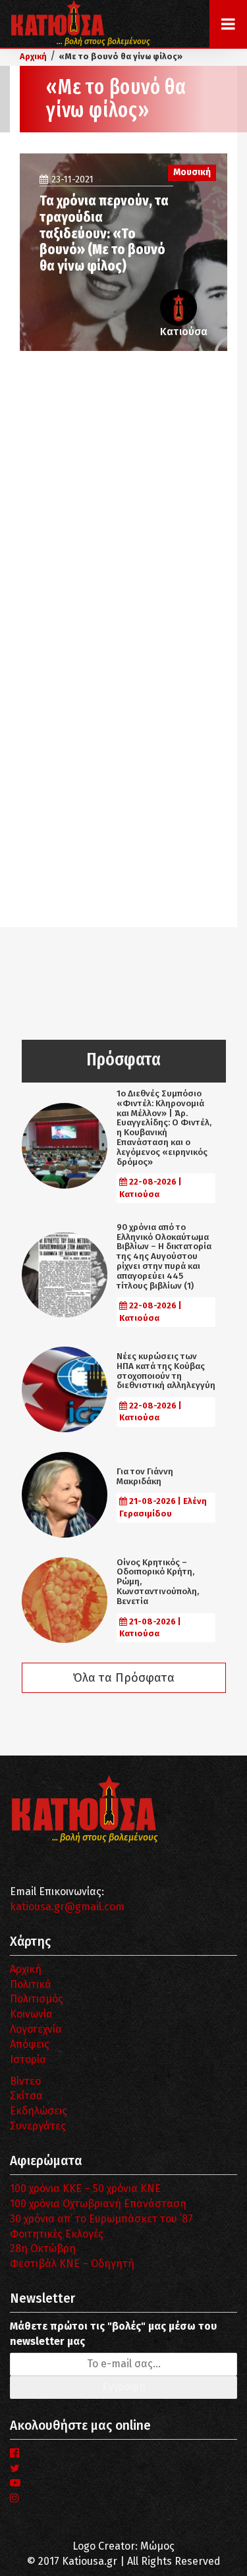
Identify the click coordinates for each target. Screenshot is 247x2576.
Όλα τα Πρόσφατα (124, 1678)
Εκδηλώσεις (39, 2111)
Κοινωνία (31, 2014)
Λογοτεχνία (36, 2029)
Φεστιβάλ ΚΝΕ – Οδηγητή (72, 2264)
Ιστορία (28, 2059)
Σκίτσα (26, 2096)
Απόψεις (30, 2044)
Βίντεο (25, 2081)
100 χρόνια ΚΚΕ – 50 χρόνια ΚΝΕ (85, 2188)
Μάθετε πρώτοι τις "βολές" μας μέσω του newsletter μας (113, 2334)
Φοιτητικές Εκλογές (57, 2234)
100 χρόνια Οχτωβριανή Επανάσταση (98, 2204)
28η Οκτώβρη (43, 2248)
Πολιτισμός (37, 1999)
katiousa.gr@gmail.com (67, 1907)
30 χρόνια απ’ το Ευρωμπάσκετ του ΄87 (101, 2219)
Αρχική (26, 1969)
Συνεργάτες (38, 2126)
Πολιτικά (31, 1984)
